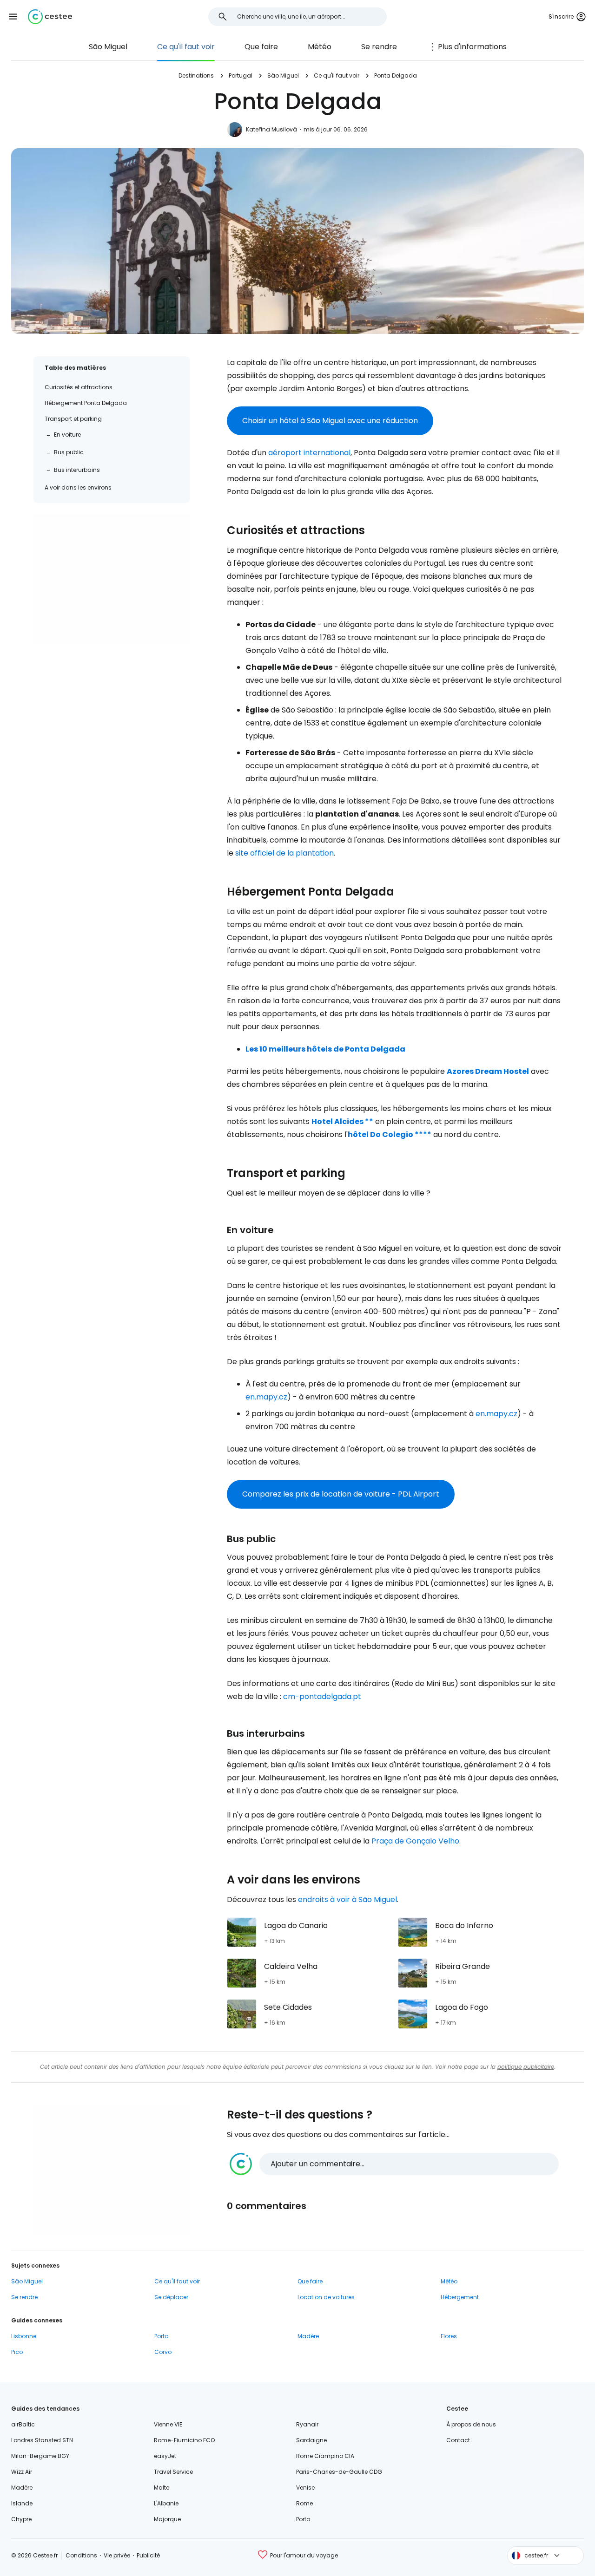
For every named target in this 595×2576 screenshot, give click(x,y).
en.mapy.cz (266, 1397)
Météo (320, 47)
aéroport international (309, 453)
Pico (17, 2352)
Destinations (196, 75)
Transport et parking (73, 419)
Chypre (21, 2519)
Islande (22, 2503)
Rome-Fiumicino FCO (184, 2440)
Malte (162, 2488)
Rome (304, 2503)
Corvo (163, 2352)
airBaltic (23, 2424)
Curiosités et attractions (79, 387)
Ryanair (307, 2424)
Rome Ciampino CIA (325, 2456)
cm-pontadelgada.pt (322, 1697)
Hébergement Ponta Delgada (86, 403)
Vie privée (117, 2555)
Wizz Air (22, 2472)
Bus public (69, 452)
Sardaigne (311, 2440)
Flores (449, 2336)
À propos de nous (471, 2424)
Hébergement (460, 2297)
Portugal (241, 75)
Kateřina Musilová (271, 129)
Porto (161, 2336)
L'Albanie (166, 2503)
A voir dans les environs (78, 487)
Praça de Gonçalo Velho (415, 1841)
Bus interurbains (77, 470)
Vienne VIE (168, 2424)
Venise (305, 2488)
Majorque (167, 2519)
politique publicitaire (526, 2067)
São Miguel (108, 47)
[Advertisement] (112, 579)
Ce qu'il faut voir (186, 47)
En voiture (67, 435)
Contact (458, 2440)
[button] (13, 17)
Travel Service (173, 2472)
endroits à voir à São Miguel (347, 1899)
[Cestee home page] (50, 17)
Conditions (81, 2555)
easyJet (165, 2456)
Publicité (148, 2555)
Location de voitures (326, 2297)
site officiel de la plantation (284, 853)
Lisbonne (24, 2336)
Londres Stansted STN (42, 2440)
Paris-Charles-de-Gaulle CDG (339, 2472)
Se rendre (379, 47)
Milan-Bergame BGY (40, 2456)
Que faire (261, 47)
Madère (308, 2336)
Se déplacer (171, 2297)
